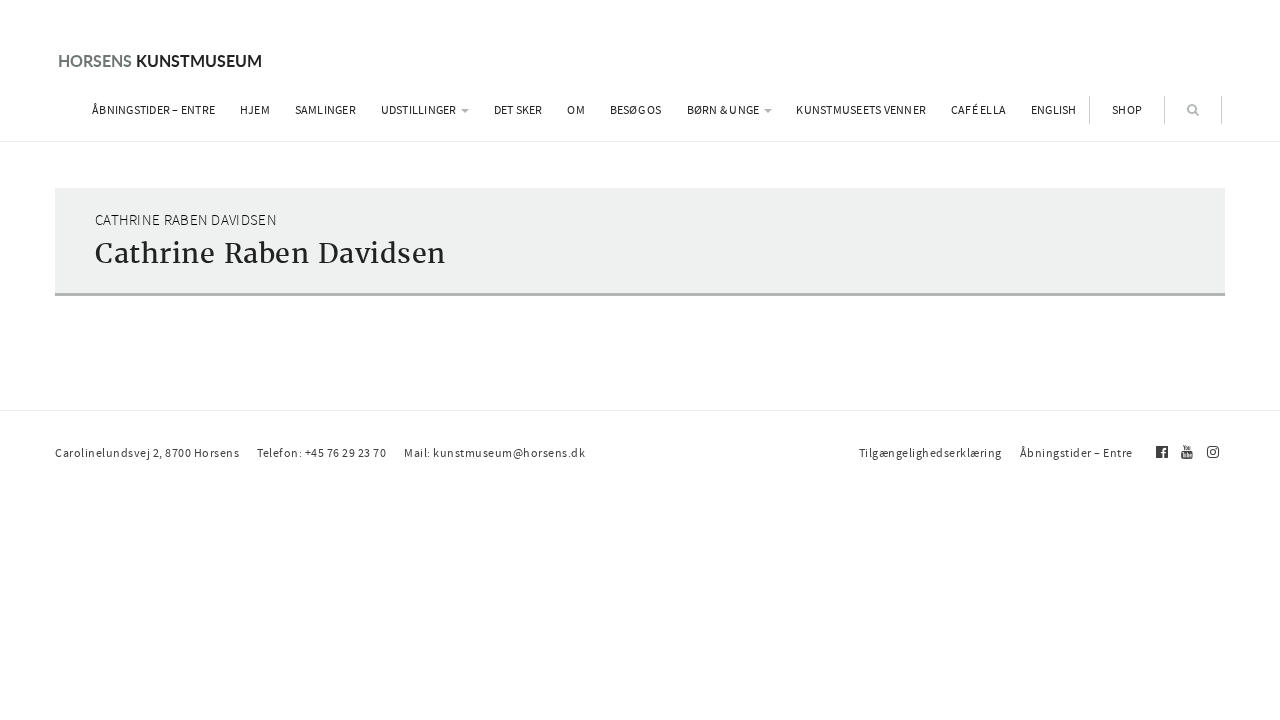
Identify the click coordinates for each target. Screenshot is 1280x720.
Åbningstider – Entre (153, 110)
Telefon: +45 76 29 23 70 (321, 453)
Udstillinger (420, 110)
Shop (1127, 110)
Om (576, 110)
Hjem (255, 110)
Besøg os (636, 110)
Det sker (518, 110)
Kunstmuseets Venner (861, 110)
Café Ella (978, 110)
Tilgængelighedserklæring (930, 453)
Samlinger (325, 110)
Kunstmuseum (160, 60)
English (1054, 110)
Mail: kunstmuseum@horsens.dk (494, 453)
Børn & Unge (724, 110)
